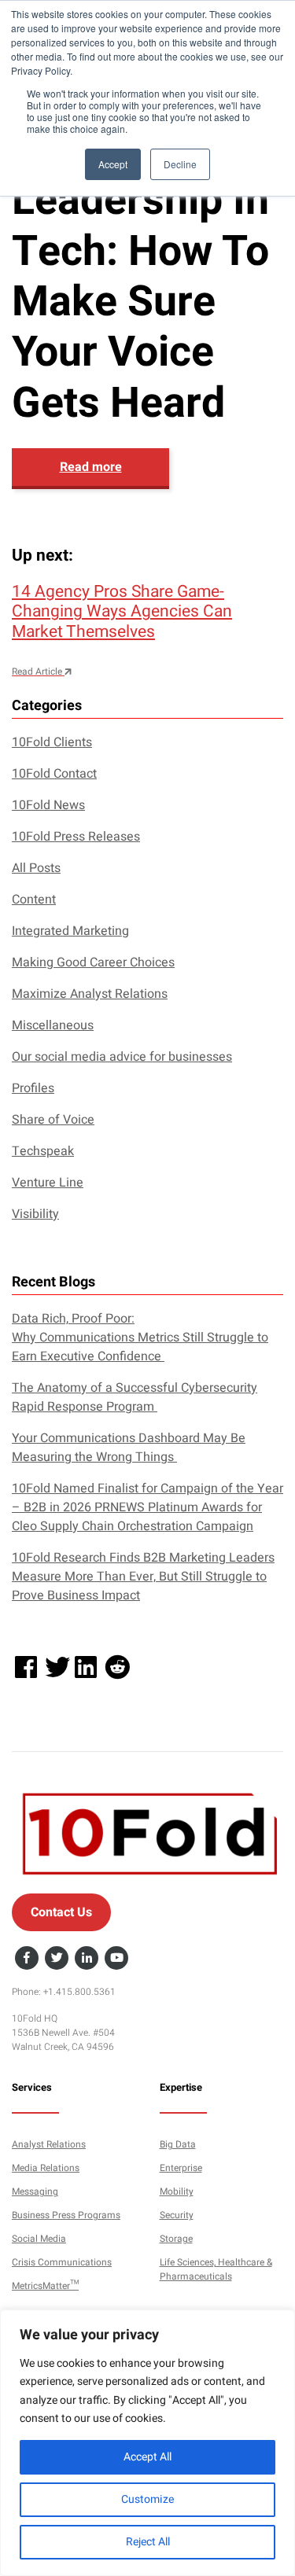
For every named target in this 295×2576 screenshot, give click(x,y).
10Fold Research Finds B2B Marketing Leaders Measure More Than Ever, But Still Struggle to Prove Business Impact (143, 1577)
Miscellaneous (53, 1025)
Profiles (33, 1088)
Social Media (39, 2239)
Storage (176, 2239)
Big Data (178, 2144)
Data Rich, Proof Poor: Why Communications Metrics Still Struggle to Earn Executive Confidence (140, 1338)
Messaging (35, 2191)
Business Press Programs (66, 2215)
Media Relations (46, 2168)
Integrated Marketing (70, 931)
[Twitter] (57, 1959)
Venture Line (48, 1183)
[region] (147, 2443)
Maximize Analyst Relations (90, 994)
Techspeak (43, 1151)
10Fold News (48, 805)
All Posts (36, 868)
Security (177, 2215)
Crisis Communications (62, 2262)
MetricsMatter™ (45, 2286)
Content (34, 900)
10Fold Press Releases (76, 837)
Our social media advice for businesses (122, 1057)
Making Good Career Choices (93, 962)
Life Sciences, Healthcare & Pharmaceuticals (216, 2269)
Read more (91, 467)
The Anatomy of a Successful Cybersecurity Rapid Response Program (135, 1397)
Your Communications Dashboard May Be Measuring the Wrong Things (129, 1448)
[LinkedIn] (87, 1959)
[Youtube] (116, 1959)
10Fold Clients (52, 742)
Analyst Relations (49, 2144)
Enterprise (181, 2168)
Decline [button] (180, 164)
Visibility (35, 1214)
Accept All (147, 2457)
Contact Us (61, 1912)
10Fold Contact (54, 774)
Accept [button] (113, 164)
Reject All (148, 2542)
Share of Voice (53, 1120)
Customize (147, 2499)
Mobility (177, 2191)
